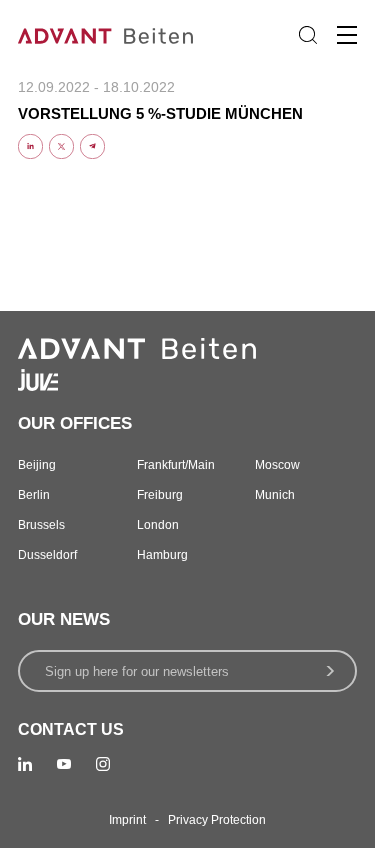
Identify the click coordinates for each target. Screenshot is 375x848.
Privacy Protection (217, 820)
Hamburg (162, 555)
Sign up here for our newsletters (137, 671)
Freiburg (160, 495)
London (158, 525)
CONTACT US (71, 729)
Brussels (41, 525)
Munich (275, 495)
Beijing (37, 465)
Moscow (277, 465)
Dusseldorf (47, 555)
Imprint (127, 820)
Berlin (34, 495)
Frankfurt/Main (176, 465)
